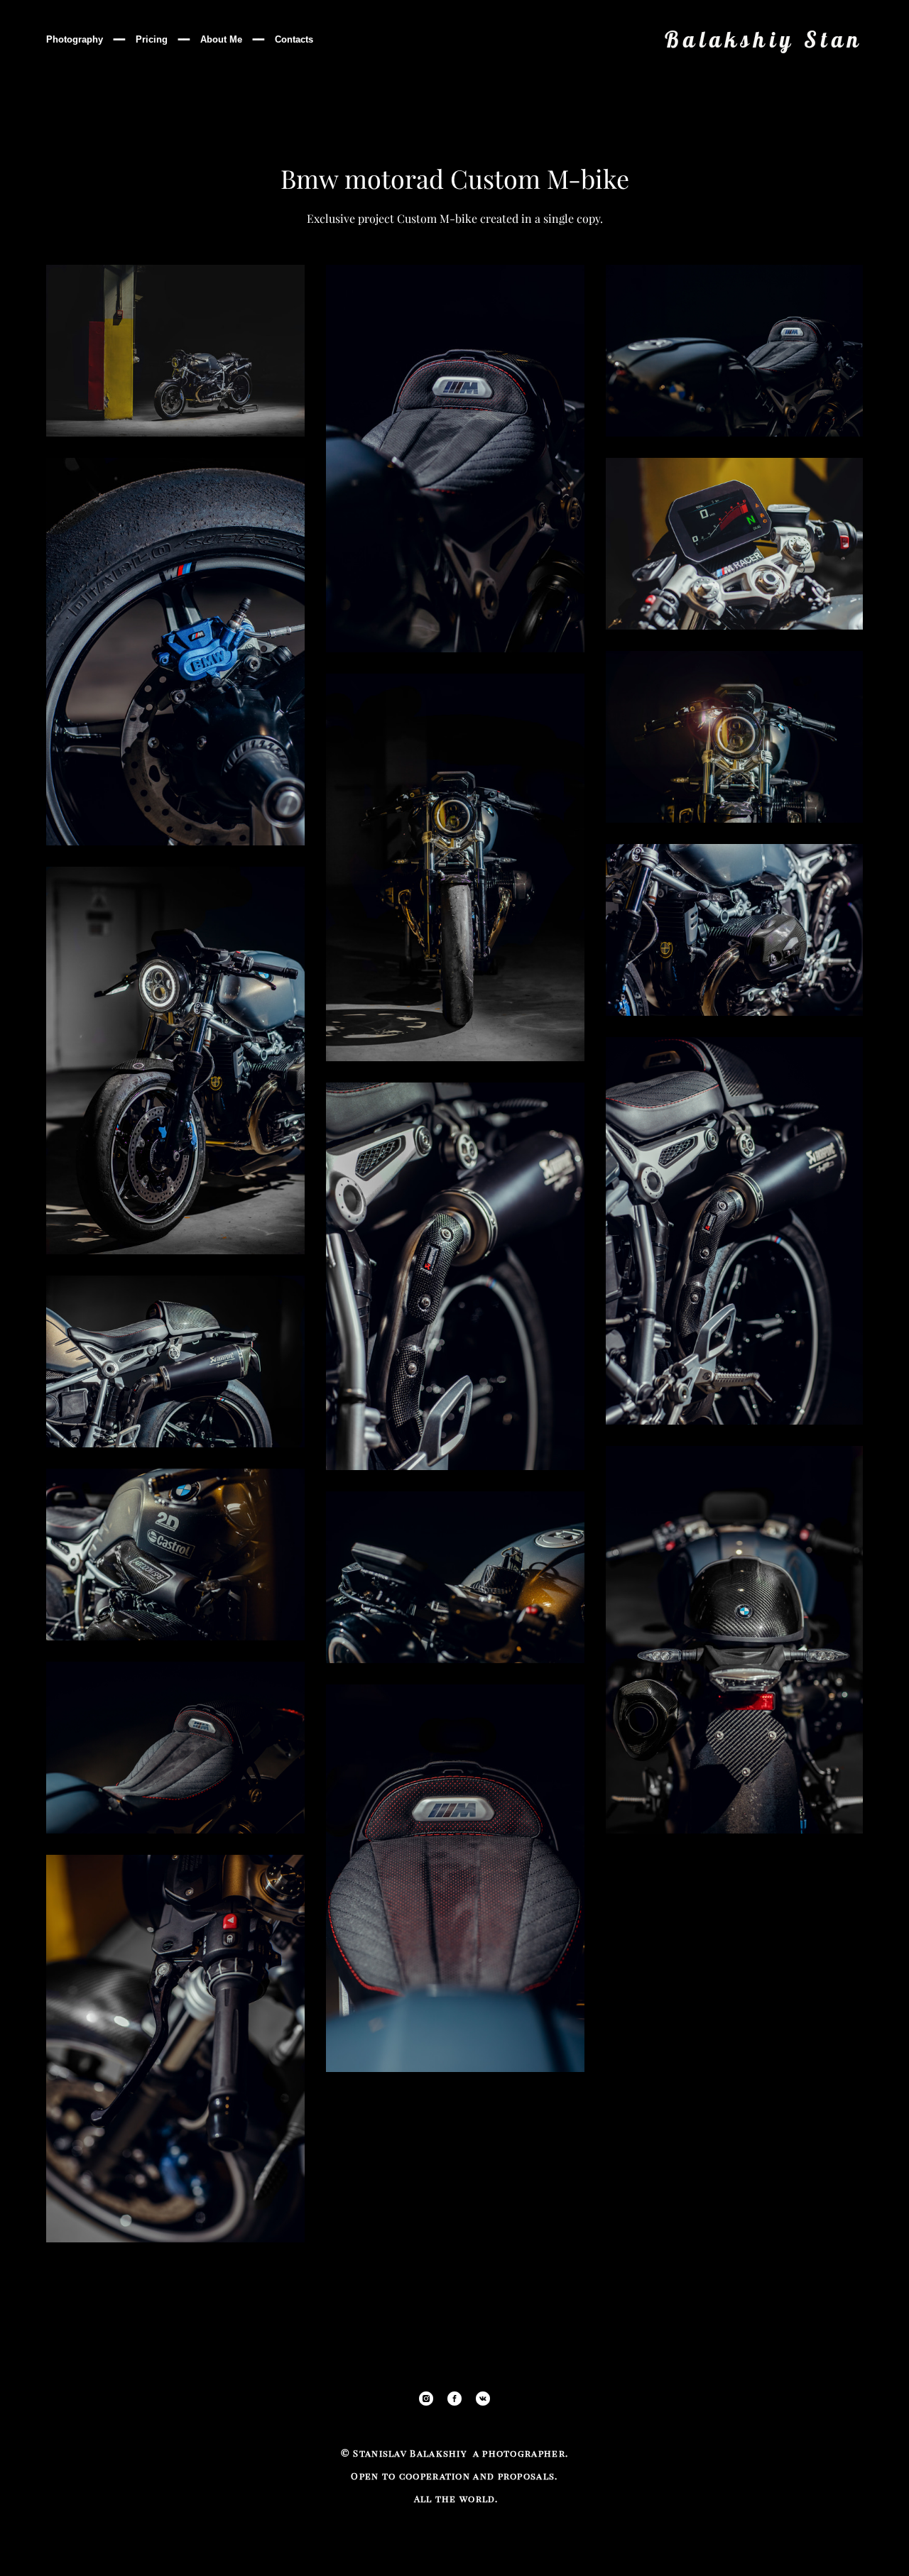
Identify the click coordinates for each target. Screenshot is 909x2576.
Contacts (294, 39)
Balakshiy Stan (764, 39)
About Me (221, 39)
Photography (75, 39)
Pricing (152, 39)
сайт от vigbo (834, 2543)
